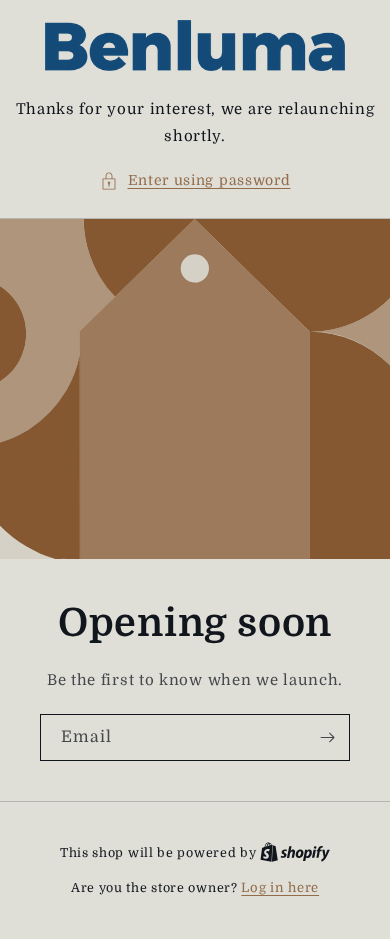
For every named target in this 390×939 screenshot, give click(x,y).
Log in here (280, 887)
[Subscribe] (327, 737)
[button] (195, 180)
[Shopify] (295, 852)
